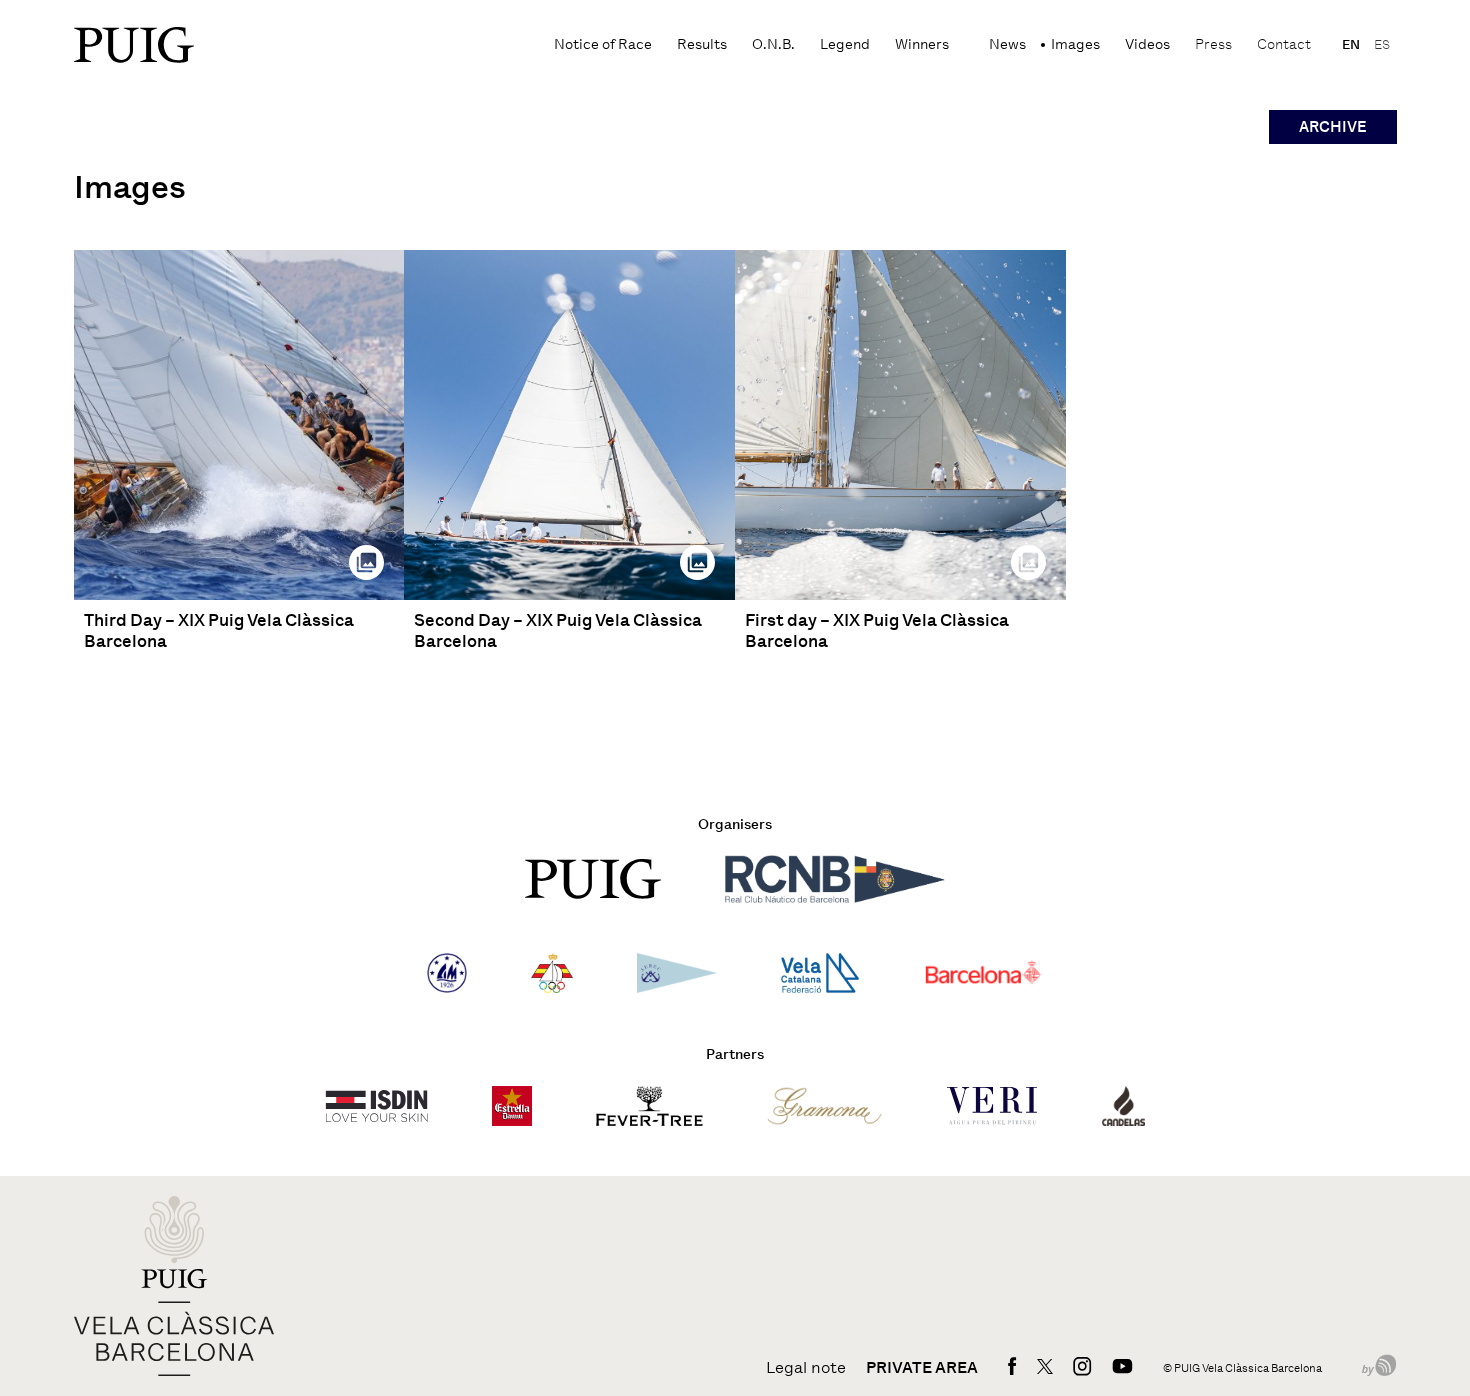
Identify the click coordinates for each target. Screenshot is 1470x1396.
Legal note (806, 1368)
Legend (845, 44)
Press (1213, 44)
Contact (1284, 44)
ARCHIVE (1333, 127)
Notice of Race (603, 44)
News (1007, 44)
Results (702, 44)
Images (1075, 44)
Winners (922, 44)
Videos (1147, 44)
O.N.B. (773, 44)
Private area (922, 1368)
